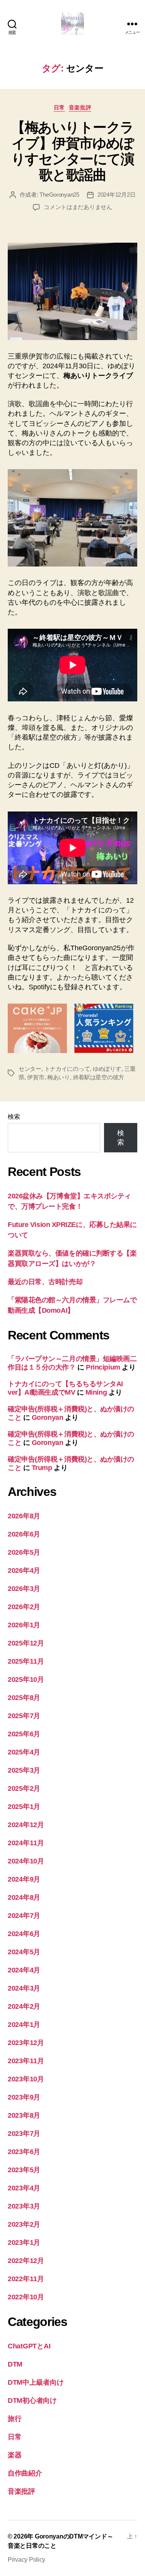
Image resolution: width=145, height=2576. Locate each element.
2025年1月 (24, 1807)
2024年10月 (26, 1861)
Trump (42, 1468)
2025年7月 (24, 1716)
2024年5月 (24, 1952)
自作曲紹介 (25, 2473)
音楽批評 (80, 107)
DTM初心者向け (32, 2401)
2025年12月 (26, 1643)
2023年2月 (24, 2224)
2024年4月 (24, 1970)
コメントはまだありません (78, 207)
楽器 (14, 2455)
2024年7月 (24, 1916)
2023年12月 (26, 2043)
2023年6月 (24, 2152)
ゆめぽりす (107, 1069)
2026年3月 (24, 1589)
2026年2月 (24, 1607)
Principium (103, 1367)
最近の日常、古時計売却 (45, 1282)
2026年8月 (24, 1516)
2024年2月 (24, 2006)
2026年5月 (24, 1552)
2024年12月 (26, 1825)
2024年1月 (24, 2025)
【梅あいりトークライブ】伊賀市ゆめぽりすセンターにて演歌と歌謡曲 (73, 151)
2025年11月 (26, 1661)
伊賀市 (36, 1077)
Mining (96, 1392)
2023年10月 (26, 2079)
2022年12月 (26, 2261)
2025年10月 (26, 1679)
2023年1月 (24, 2243)
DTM (15, 2364)
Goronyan (47, 1417)
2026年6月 (24, 1534)
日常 (59, 107)
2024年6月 (24, 1934)
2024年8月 (24, 1897)
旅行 (14, 2419)
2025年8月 (24, 1698)
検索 (14, 1117)
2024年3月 (24, 1988)
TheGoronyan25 (59, 195)
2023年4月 (24, 2188)
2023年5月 (24, 2170)
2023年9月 (24, 2097)
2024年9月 (24, 1879)
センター (30, 1069)
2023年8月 (24, 2115)
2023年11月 (26, 2061)
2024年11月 (26, 1843)
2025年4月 (24, 1752)
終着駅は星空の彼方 (99, 1077)
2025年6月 (24, 1734)
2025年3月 (24, 1770)
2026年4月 (24, 1570)
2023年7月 (24, 2134)
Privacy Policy (26, 2560)
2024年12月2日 (116, 195)
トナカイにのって (67, 1069)
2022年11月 (26, 2279)
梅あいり (59, 1077)
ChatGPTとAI (29, 2346)
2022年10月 (26, 2297)
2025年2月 (24, 1788)
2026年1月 (24, 1625)
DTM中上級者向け (36, 2382)
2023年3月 (24, 2206)
